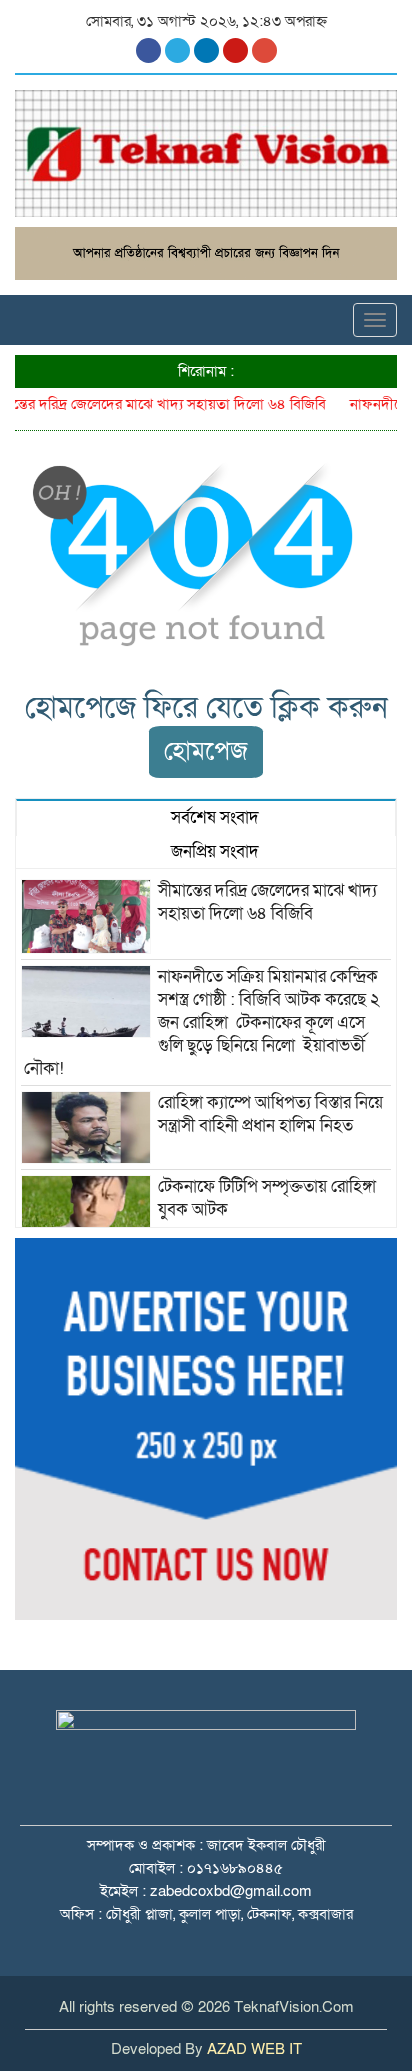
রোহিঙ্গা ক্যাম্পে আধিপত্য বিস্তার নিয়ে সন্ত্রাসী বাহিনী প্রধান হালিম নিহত (272, 1114)
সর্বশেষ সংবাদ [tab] (213, 817)
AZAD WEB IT (254, 2049)
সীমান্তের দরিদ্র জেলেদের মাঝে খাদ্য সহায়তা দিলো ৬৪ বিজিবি (267, 902)
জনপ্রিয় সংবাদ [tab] (213, 851)
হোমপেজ (206, 751)
